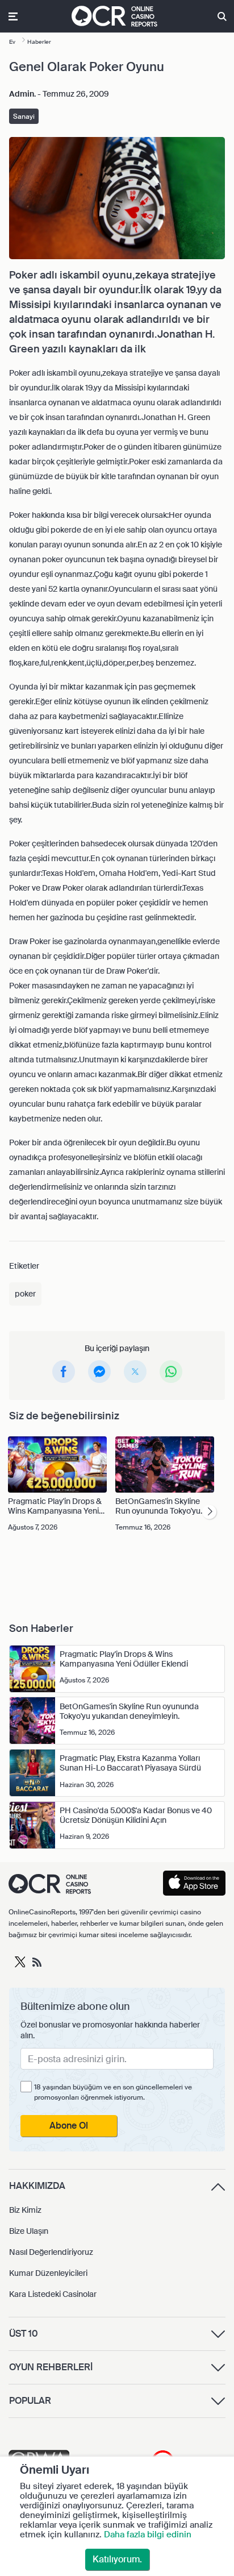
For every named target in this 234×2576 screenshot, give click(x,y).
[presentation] (209, 1512)
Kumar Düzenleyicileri (48, 2273)
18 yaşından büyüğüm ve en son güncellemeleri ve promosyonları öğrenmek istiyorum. (113, 2092)
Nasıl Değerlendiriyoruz (51, 2252)
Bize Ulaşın (29, 2231)
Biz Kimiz (25, 2210)
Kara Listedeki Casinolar (53, 2294)
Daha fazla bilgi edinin (148, 2535)
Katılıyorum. (117, 2559)
